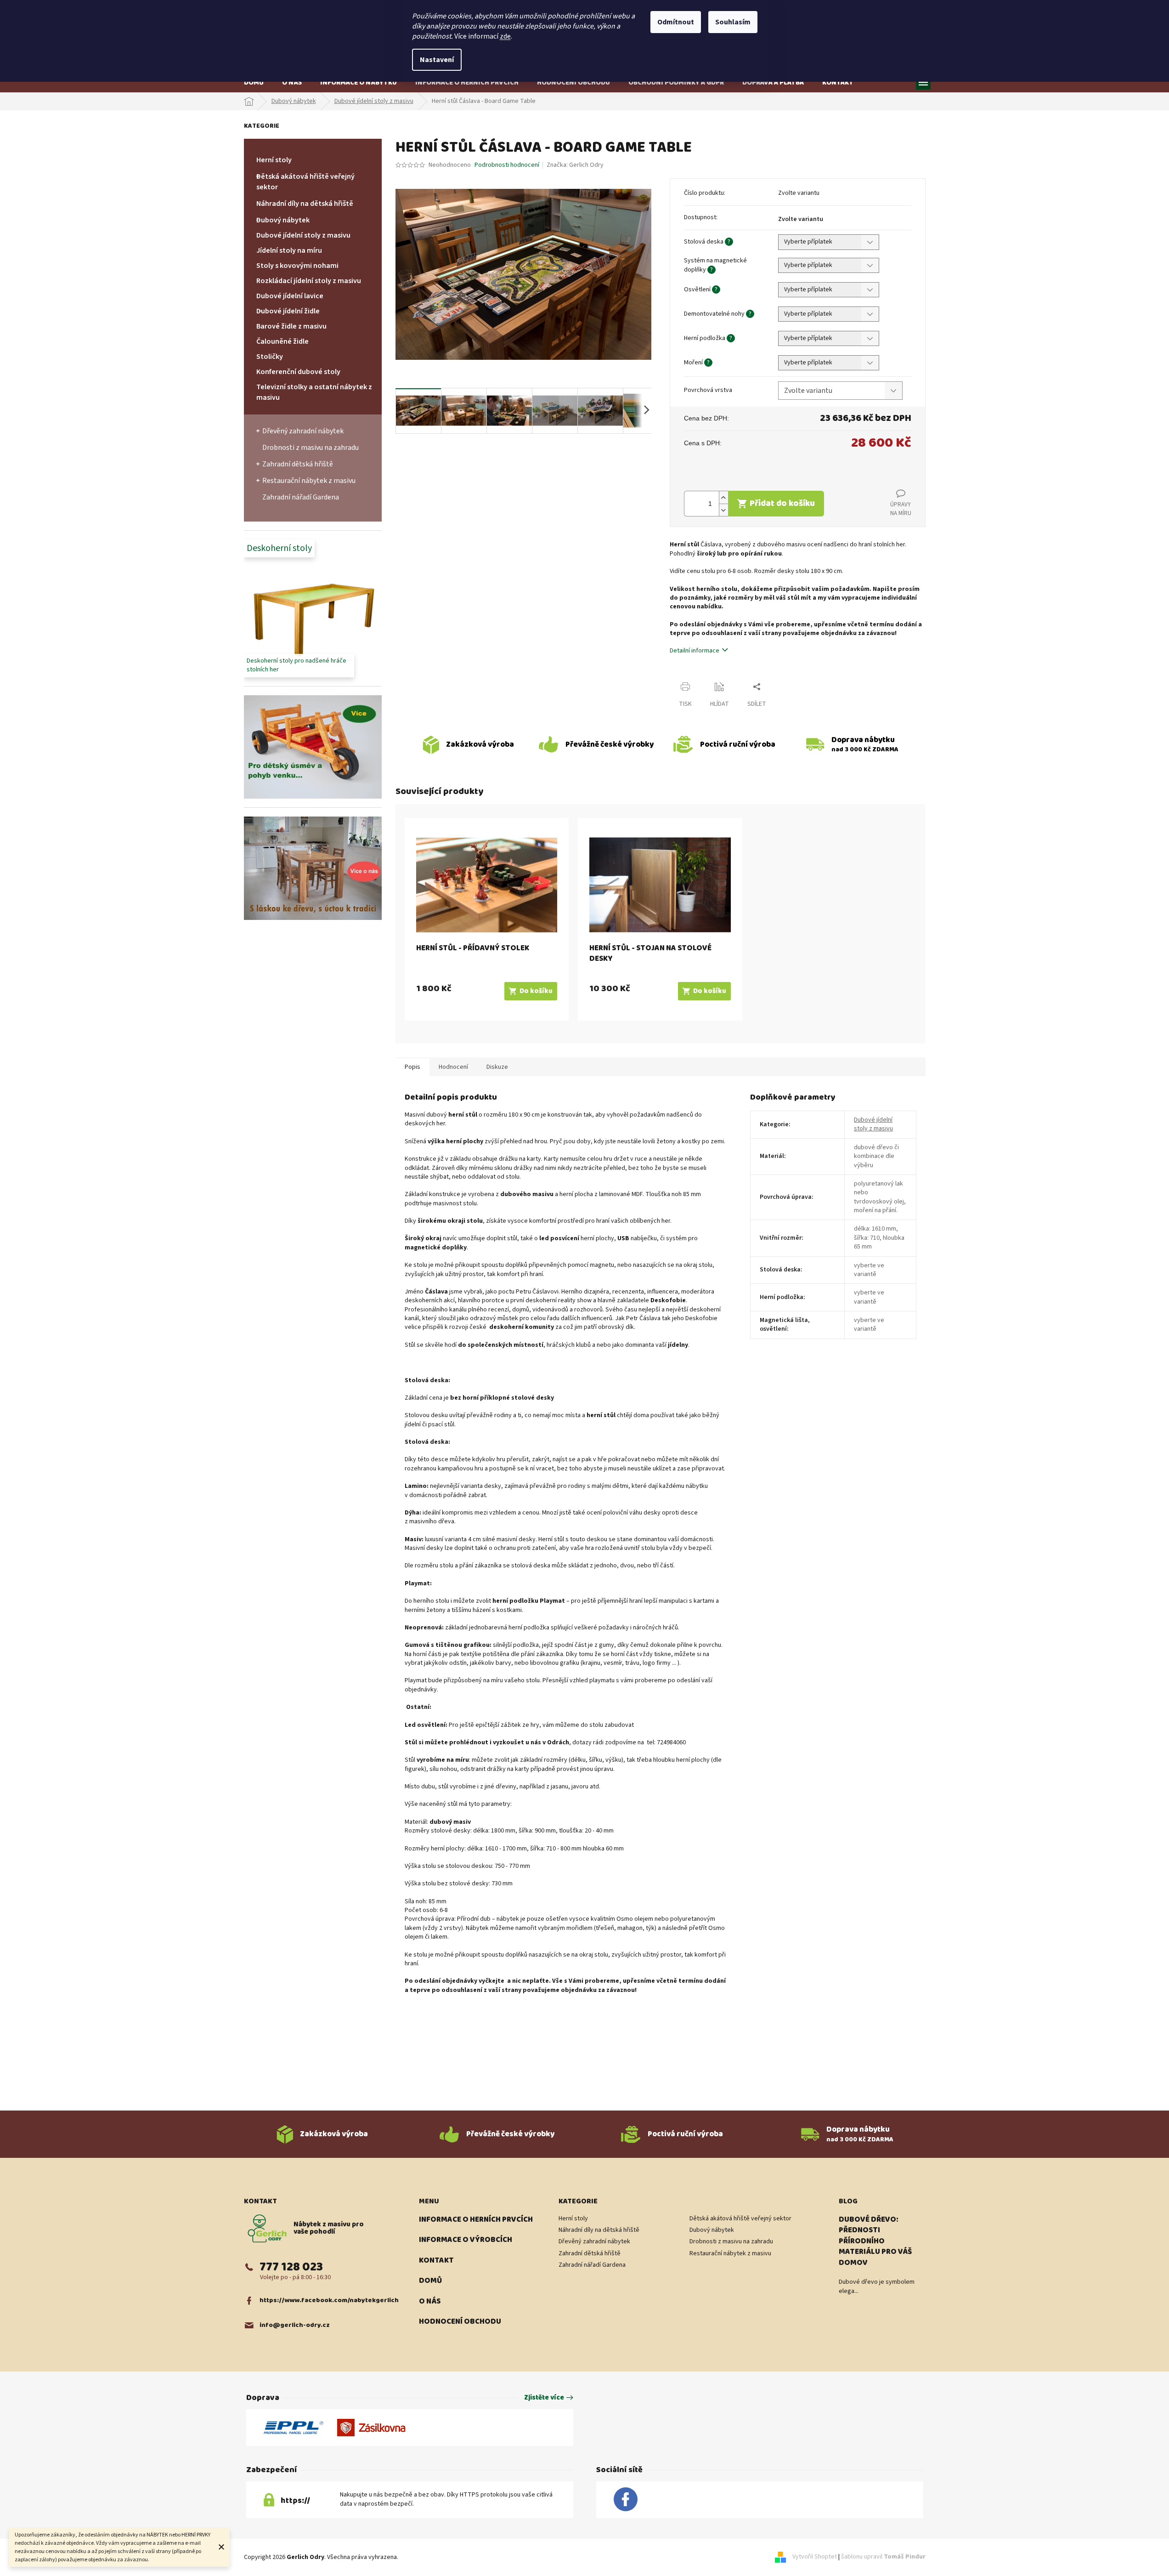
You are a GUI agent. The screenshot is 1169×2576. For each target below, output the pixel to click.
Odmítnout (676, 22)
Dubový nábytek (283, 220)
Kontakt (436, 2261)
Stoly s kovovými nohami (297, 266)
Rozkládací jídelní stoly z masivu (309, 281)
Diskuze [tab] (497, 1067)
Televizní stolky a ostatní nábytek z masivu (314, 392)
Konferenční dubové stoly (298, 372)
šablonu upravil (883, 2557)
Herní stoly (274, 160)
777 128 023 (291, 2267)
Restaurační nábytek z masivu (309, 481)
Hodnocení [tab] (453, 1067)
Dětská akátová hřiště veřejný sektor (305, 182)
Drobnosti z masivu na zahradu (311, 448)
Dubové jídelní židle (288, 311)
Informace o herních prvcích (476, 2220)
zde (505, 36)
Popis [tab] (412, 1067)
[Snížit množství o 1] (723, 510)
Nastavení (437, 60)
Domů (430, 2281)
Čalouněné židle (282, 341)
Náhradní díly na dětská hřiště (305, 204)
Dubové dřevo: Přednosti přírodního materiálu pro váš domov (875, 2241)
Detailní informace (695, 651)
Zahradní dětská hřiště (298, 464)
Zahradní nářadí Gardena (301, 497)
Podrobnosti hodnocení (507, 165)
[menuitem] (254, 82)
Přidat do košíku (782, 503)
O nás (430, 2302)
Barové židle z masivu (291, 326)
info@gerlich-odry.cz (295, 2325)
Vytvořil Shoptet (815, 2557)
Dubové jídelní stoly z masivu (303, 235)
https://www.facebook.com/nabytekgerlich (329, 2301)
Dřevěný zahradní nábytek (303, 431)
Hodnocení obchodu (460, 2322)
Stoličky (270, 357)
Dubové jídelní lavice (290, 296)
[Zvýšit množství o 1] (723, 497)
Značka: (575, 165)
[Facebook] (626, 2500)
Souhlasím (733, 22)
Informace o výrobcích (466, 2240)
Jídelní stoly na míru (289, 250)
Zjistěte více (544, 2398)
